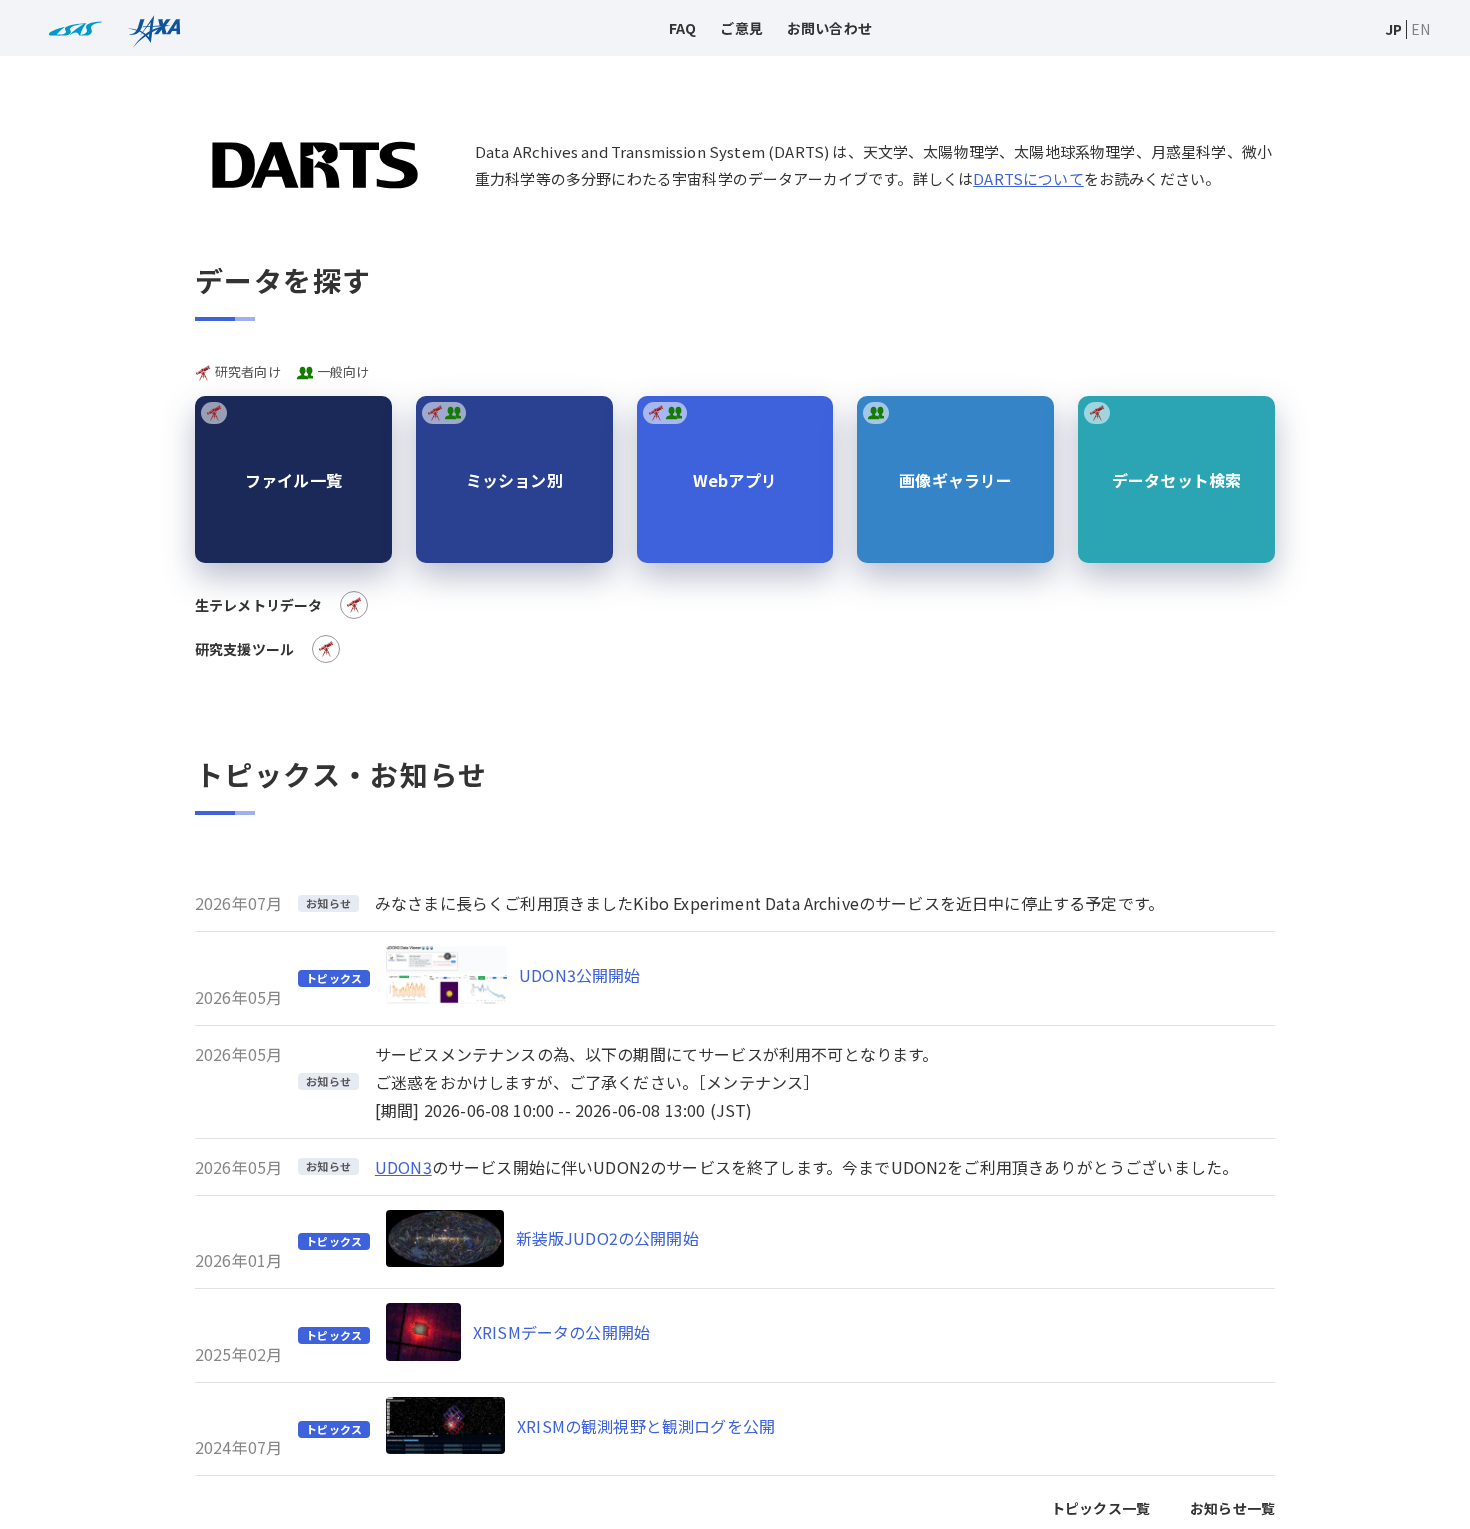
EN (1420, 29)
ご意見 (741, 28)
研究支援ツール (244, 649)
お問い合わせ (829, 28)
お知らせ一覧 (1232, 1508)
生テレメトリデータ (258, 605)
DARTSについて (1028, 178)
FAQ (682, 28)
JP (1393, 29)
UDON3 (403, 1167)
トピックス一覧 (1100, 1508)
